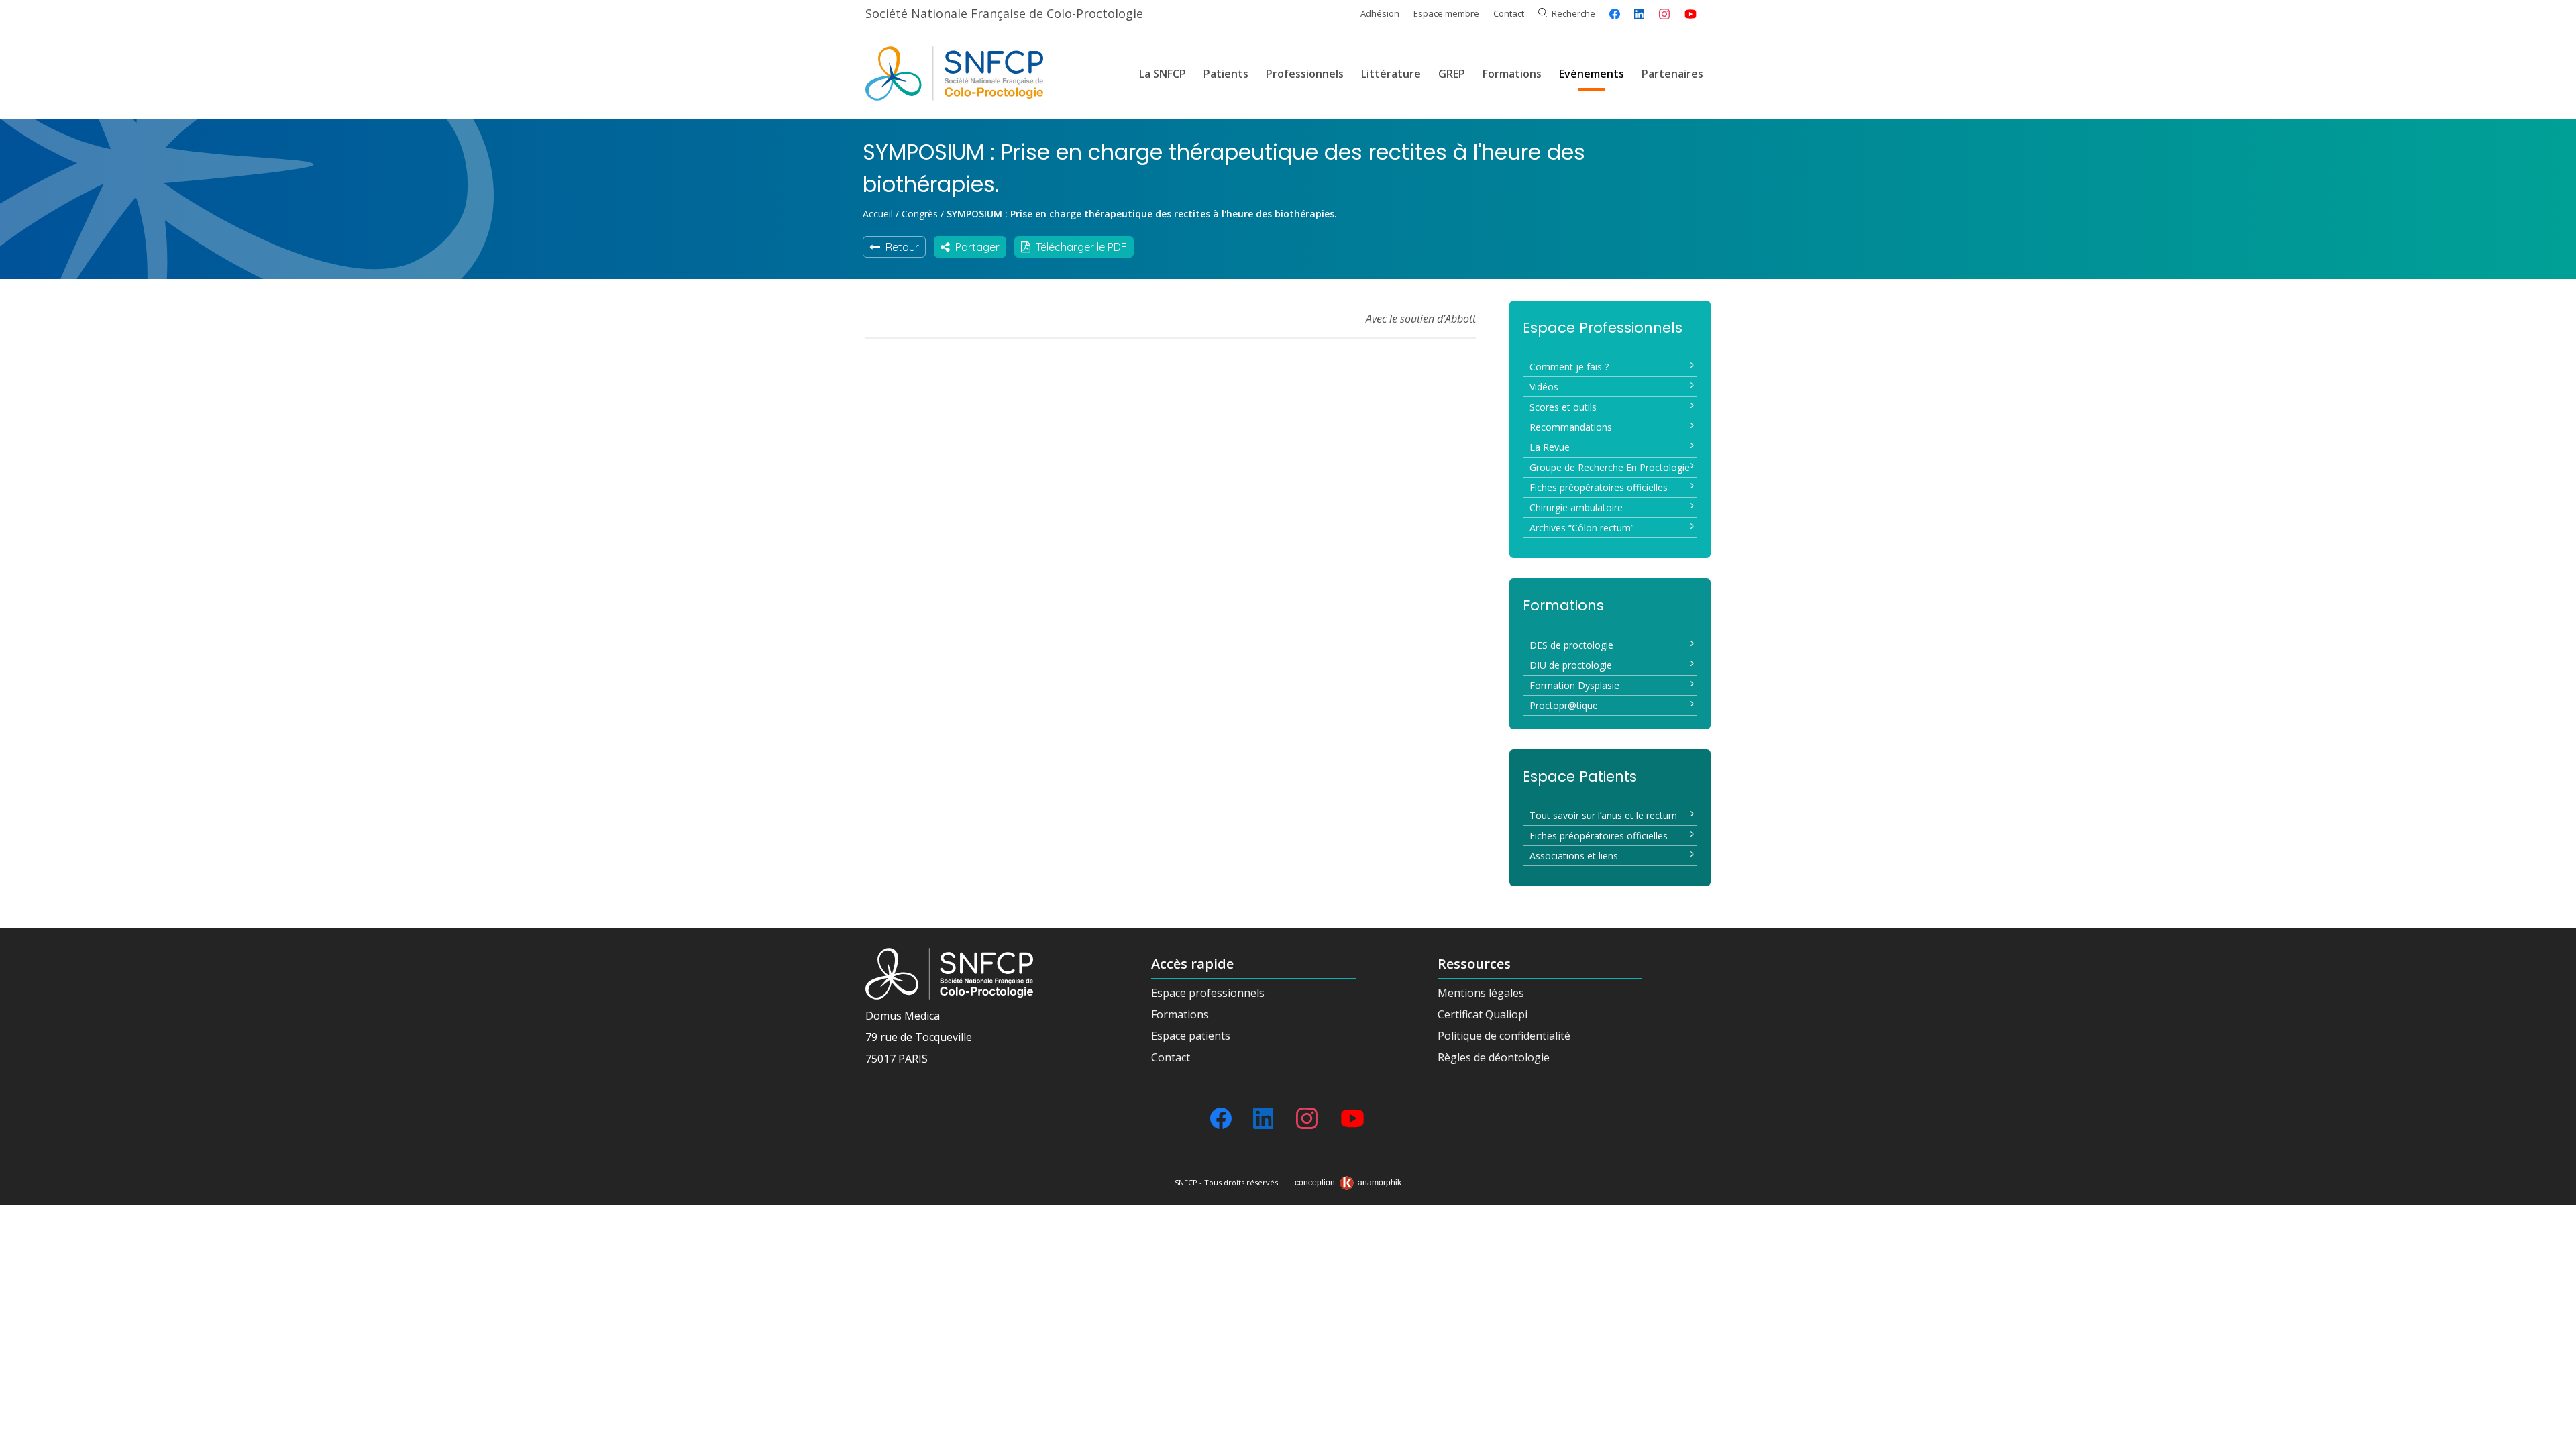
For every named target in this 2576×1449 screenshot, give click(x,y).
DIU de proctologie (1571, 665)
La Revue (1550, 447)
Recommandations (1571, 427)
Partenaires (1672, 74)
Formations (1512, 74)
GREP (1452, 74)
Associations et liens (1574, 856)
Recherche (1573, 13)
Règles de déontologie (1494, 1057)
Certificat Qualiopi (1483, 1014)
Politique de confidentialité (1504, 1036)
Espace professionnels (1208, 993)
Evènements (1592, 74)
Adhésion (1380, 13)
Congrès (920, 214)
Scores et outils (1563, 407)
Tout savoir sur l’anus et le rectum (1603, 815)
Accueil (878, 214)
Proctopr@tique (1564, 705)
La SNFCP (1163, 74)
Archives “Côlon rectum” (1582, 528)
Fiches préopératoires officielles (1599, 487)
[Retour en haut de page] (2553, 1434)
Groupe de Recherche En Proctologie (1610, 467)
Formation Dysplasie (1574, 685)
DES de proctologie (1571, 645)
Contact (1509, 13)
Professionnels (1305, 74)
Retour (900, 247)
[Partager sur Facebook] (1615, 14)
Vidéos (1544, 387)
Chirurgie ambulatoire (1576, 507)
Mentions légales (1481, 993)
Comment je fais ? (1569, 367)
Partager (975, 247)
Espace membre (1446, 13)
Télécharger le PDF (1079, 247)
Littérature (1391, 74)
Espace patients (1191, 1036)
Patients (1226, 74)
